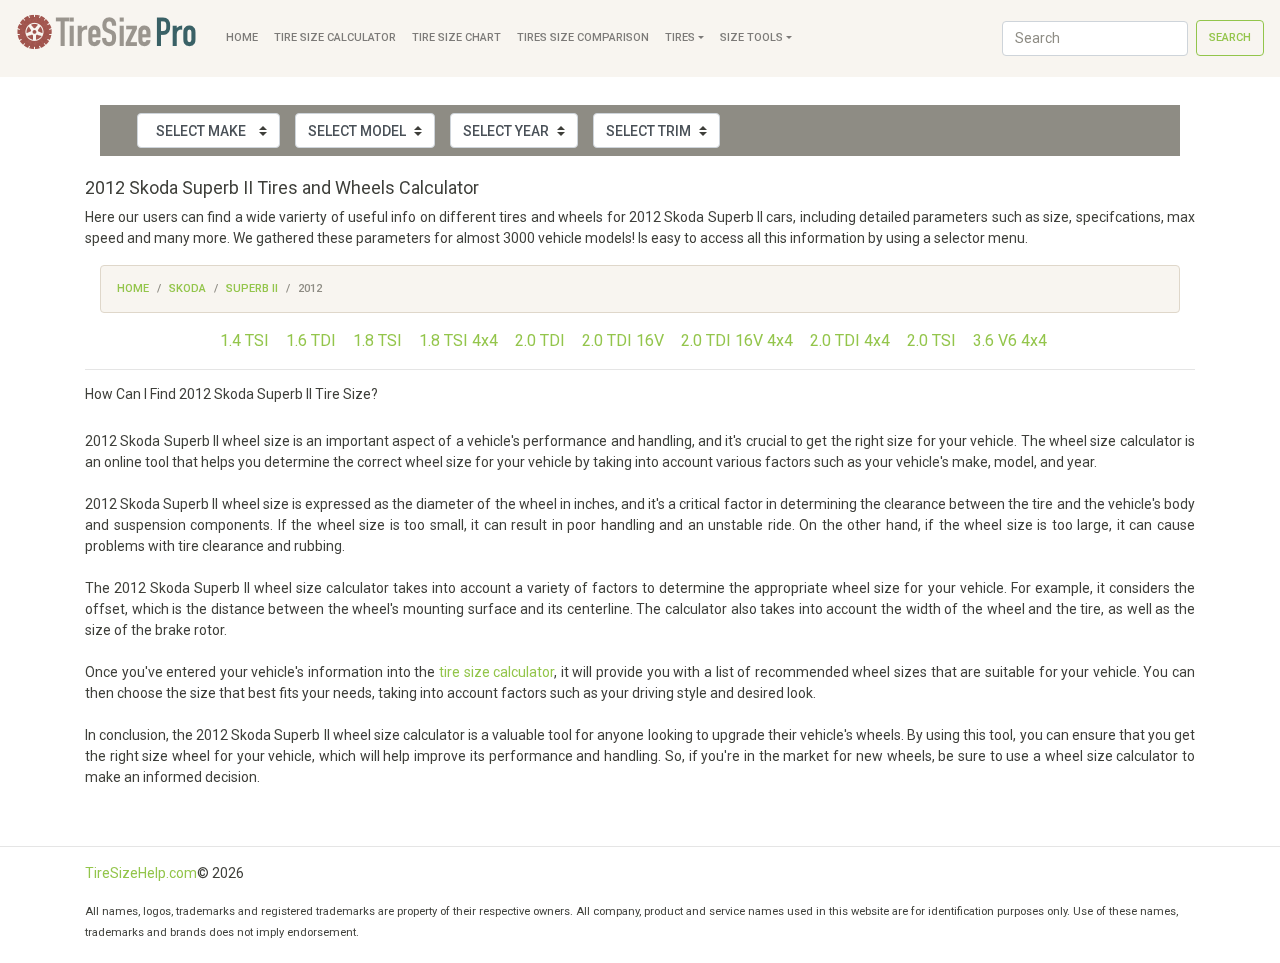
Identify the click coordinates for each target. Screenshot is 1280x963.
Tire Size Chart (456, 37)
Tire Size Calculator (335, 37)
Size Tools (751, 37)
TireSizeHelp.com (141, 873)
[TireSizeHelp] (109, 38)
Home (242, 37)
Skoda (187, 288)
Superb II (252, 288)
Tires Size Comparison (583, 37)
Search (1230, 37)
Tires (680, 37)
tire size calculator (496, 672)
